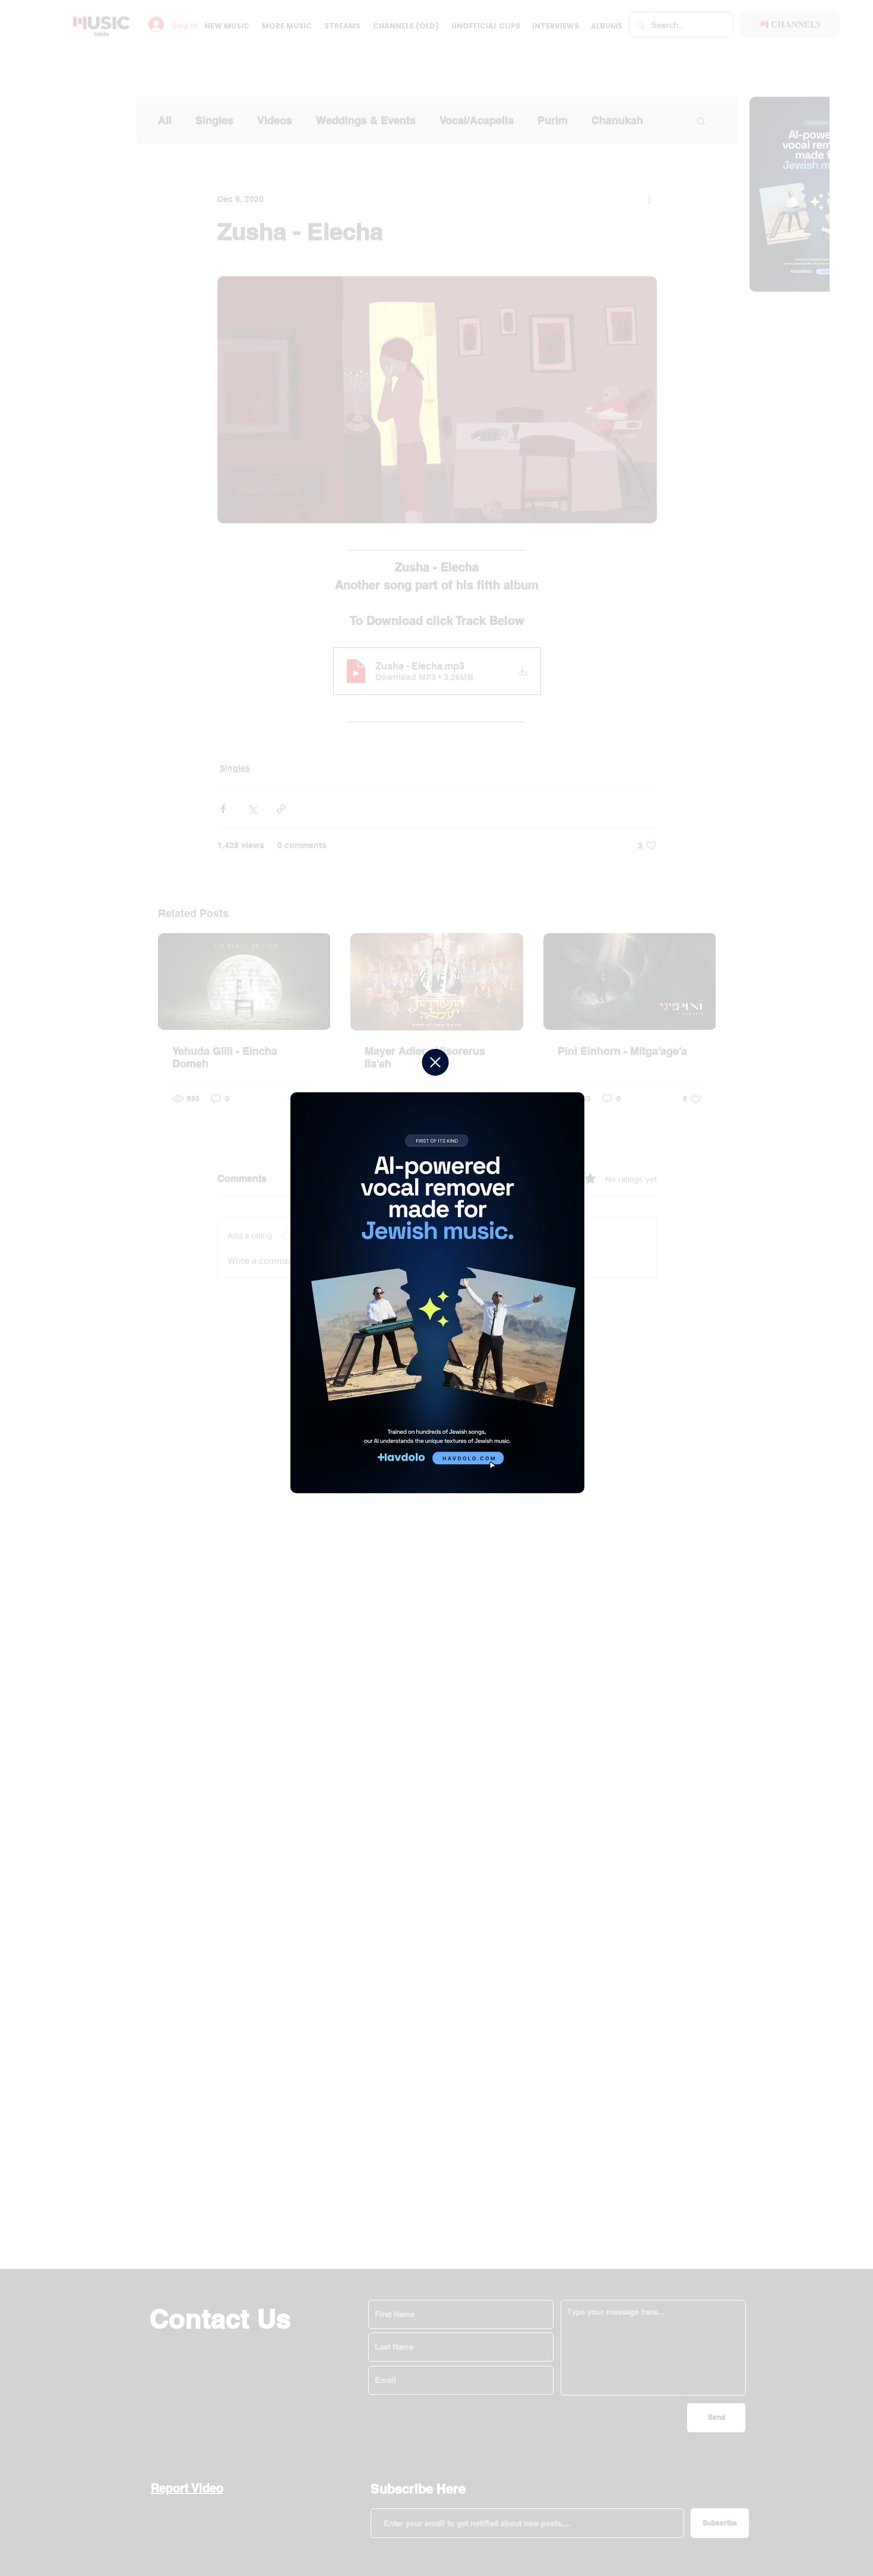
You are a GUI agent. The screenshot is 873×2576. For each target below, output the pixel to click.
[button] (435, 1062)
